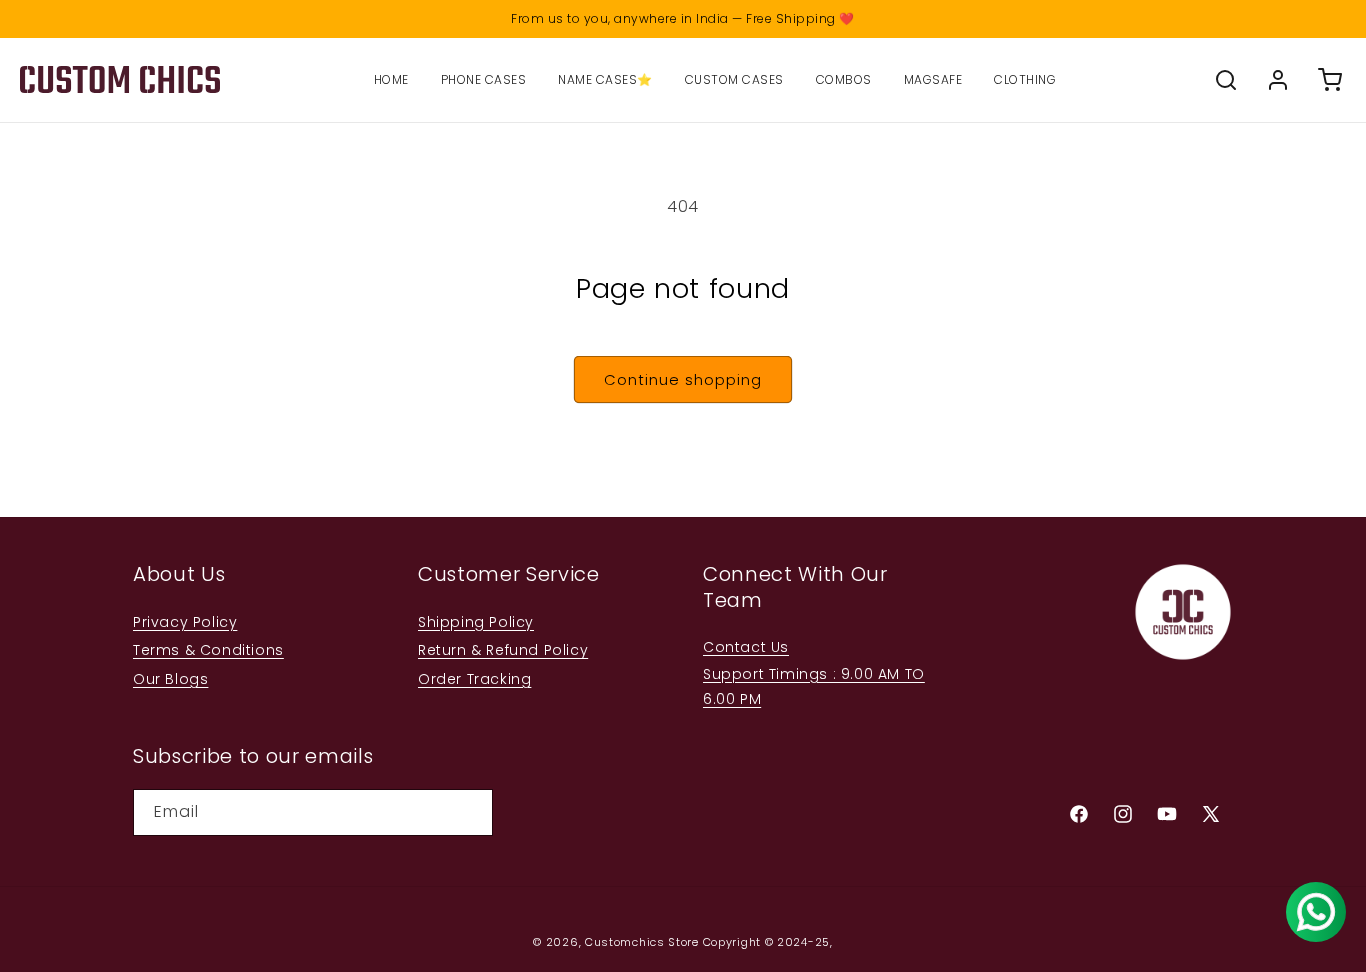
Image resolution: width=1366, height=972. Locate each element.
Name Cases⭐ (605, 79)
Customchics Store (642, 942)
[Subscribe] (470, 812)
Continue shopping (683, 379)
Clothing (1025, 79)
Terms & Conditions (208, 650)
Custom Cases (734, 79)
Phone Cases (484, 79)
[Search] (1226, 80)
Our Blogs (170, 679)
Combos (844, 79)
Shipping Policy (476, 622)
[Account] (1278, 80)
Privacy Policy (185, 622)
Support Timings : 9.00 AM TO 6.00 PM (814, 686)
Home (391, 79)
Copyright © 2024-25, (768, 942)
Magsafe (933, 79)
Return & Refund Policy (503, 650)
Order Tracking (474, 679)
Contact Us (746, 647)
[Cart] (1330, 80)
